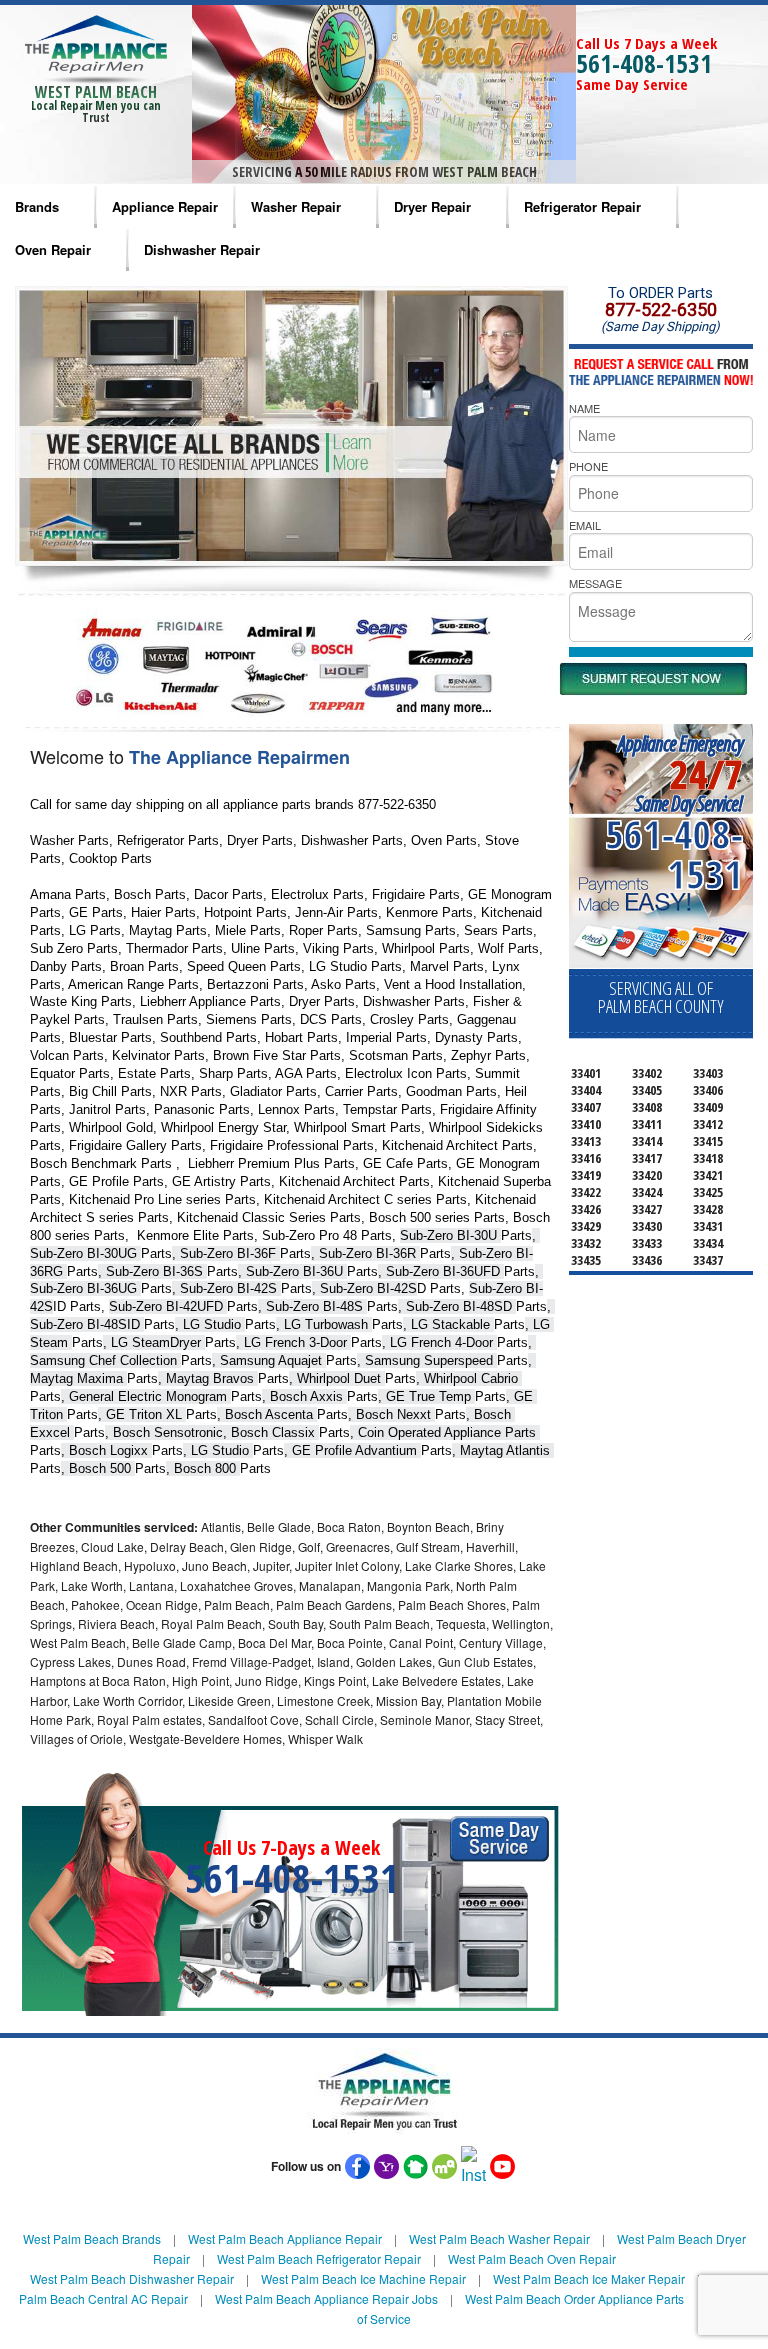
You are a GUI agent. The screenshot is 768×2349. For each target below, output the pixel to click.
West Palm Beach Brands (92, 2238)
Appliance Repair (165, 206)
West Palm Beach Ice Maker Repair (589, 2278)
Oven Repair (53, 249)
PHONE (588, 466)
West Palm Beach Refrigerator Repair (319, 2258)
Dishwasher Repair (202, 249)
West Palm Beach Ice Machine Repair (363, 2278)
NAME (584, 408)
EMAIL (585, 525)
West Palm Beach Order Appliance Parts (574, 2298)
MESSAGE (595, 583)
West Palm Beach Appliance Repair (285, 2238)
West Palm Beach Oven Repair (532, 2258)
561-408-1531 (644, 63)
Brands (37, 206)
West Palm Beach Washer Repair (499, 2238)
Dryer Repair (432, 206)
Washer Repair (296, 206)
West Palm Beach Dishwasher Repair (132, 2278)
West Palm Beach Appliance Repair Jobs (326, 2298)
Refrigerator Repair (582, 206)
